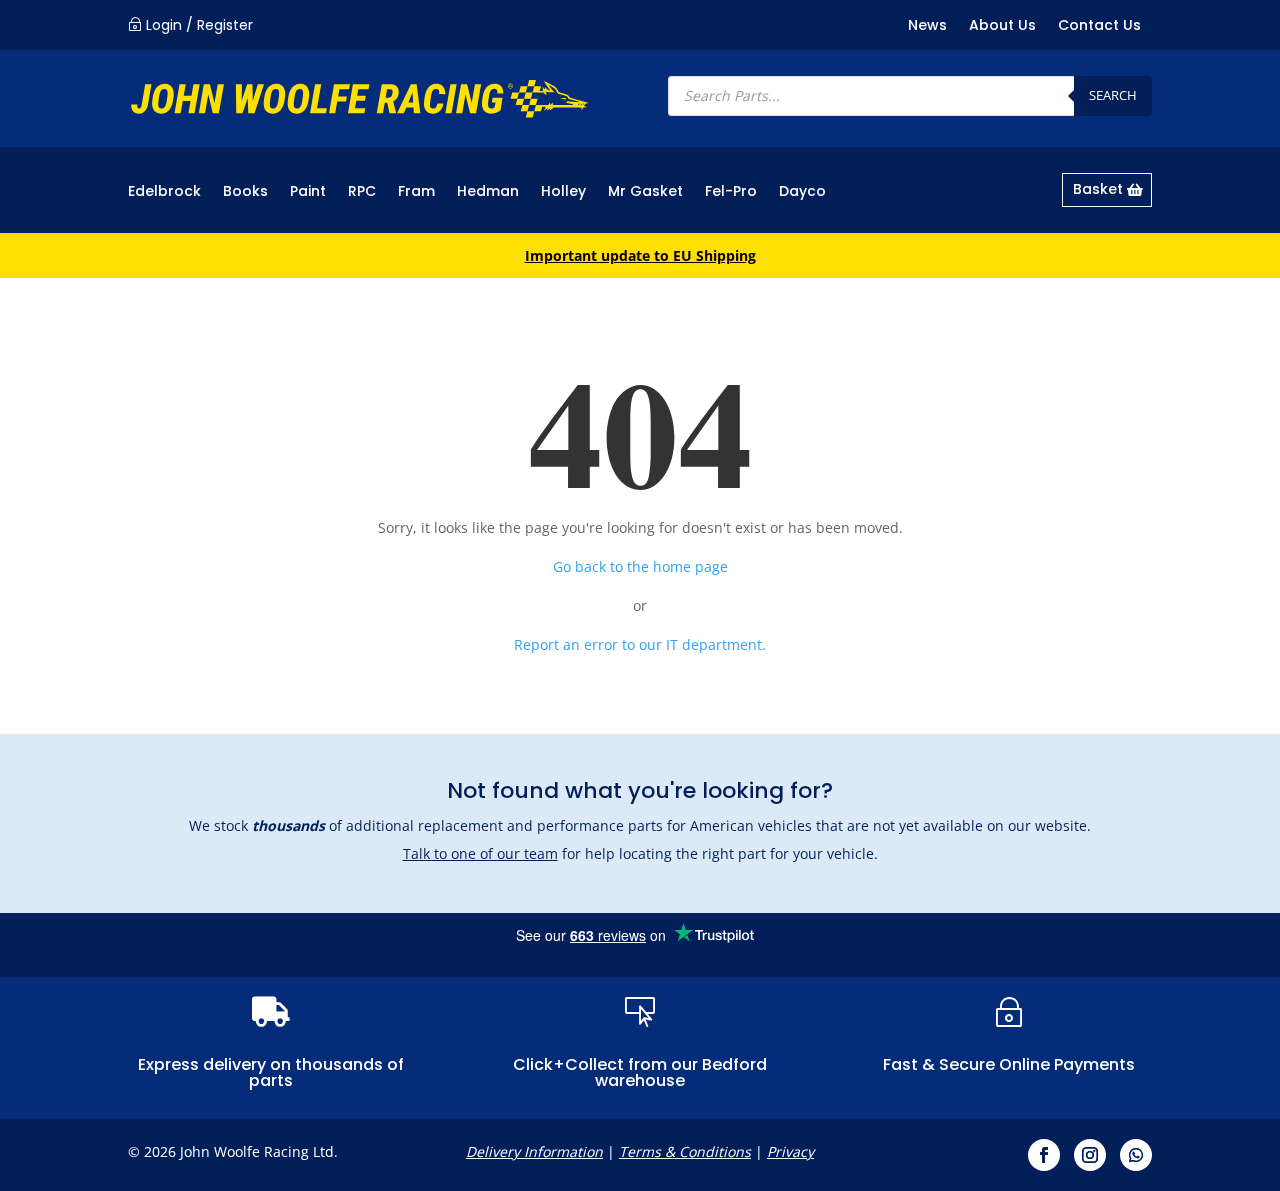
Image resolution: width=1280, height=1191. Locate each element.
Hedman (488, 192)
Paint (308, 192)
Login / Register (199, 25)
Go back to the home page (640, 566)
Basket (1098, 189)
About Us (1002, 26)
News (927, 26)
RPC (362, 192)
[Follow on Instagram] (1090, 1155)
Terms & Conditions (685, 1151)
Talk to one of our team (480, 853)
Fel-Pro (731, 192)
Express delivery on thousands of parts (271, 1072)
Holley (563, 192)
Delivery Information (534, 1151)
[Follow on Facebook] (1044, 1155)
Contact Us (1099, 26)
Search (1113, 95)
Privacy (790, 1151)
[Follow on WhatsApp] (1136, 1155)
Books (245, 192)
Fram (416, 192)
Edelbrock (164, 192)
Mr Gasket (645, 192)
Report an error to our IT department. (640, 644)
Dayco (802, 192)
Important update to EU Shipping (640, 255)
